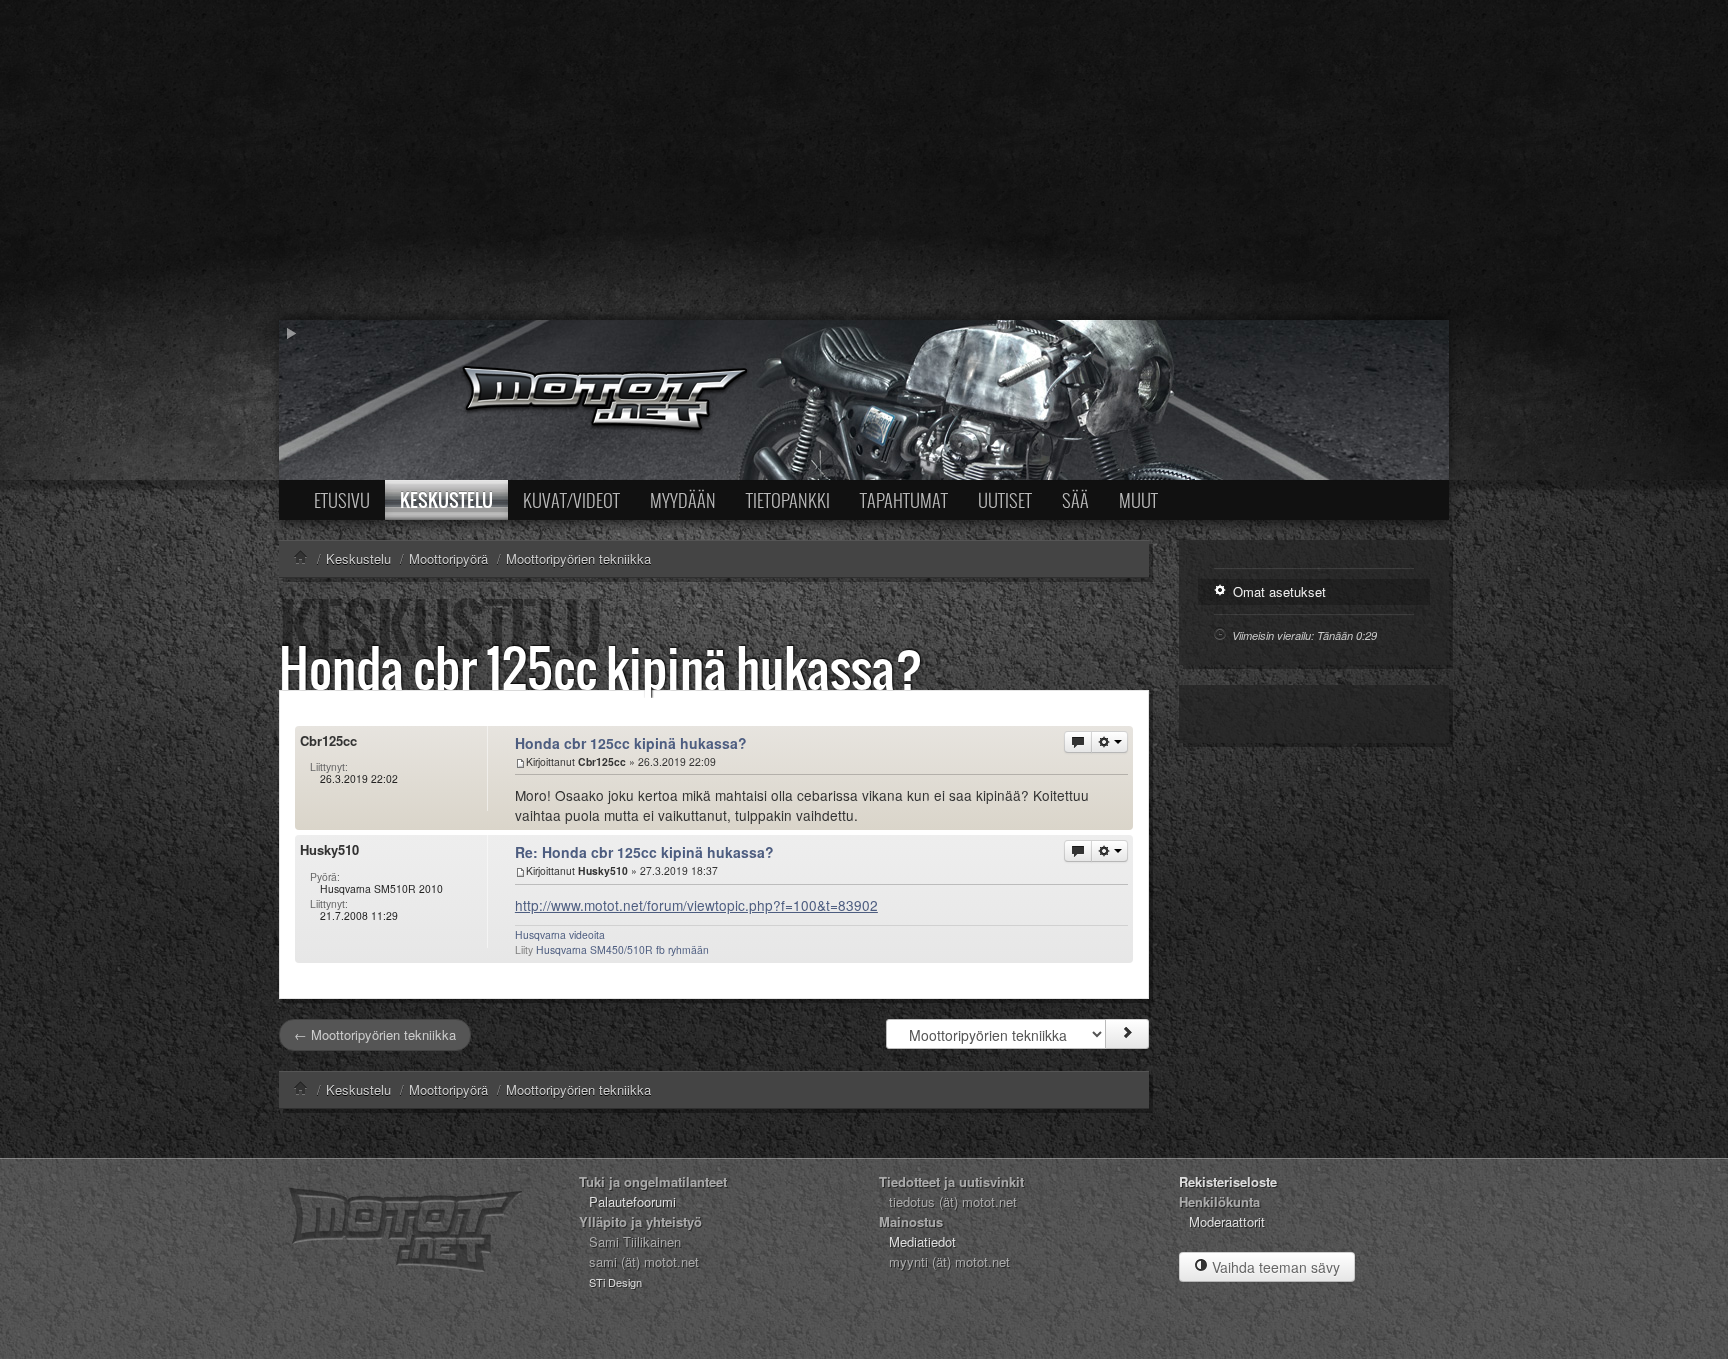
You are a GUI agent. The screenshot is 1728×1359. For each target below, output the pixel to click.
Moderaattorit (1227, 1221)
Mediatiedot (922, 1241)
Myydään (683, 500)
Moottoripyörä (448, 1089)
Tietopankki (788, 500)
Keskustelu (446, 500)
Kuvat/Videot (571, 500)
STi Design (615, 1282)
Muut (1138, 500)
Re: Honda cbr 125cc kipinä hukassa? (644, 852)
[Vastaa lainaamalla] (1078, 742)
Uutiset (1005, 500)
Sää (1075, 500)
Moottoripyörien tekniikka (578, 1089)
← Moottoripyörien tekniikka (375, 1034)
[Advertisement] (864, 160)
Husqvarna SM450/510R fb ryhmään (622, 949)
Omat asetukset (1277, 591)
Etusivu (342, 500)
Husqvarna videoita (560, 934)
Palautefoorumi (632, 1201)
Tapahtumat (904, 500)
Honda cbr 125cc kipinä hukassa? (601, 667)
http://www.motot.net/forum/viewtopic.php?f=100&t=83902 (696, 905)
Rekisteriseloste (1228, 1181)
